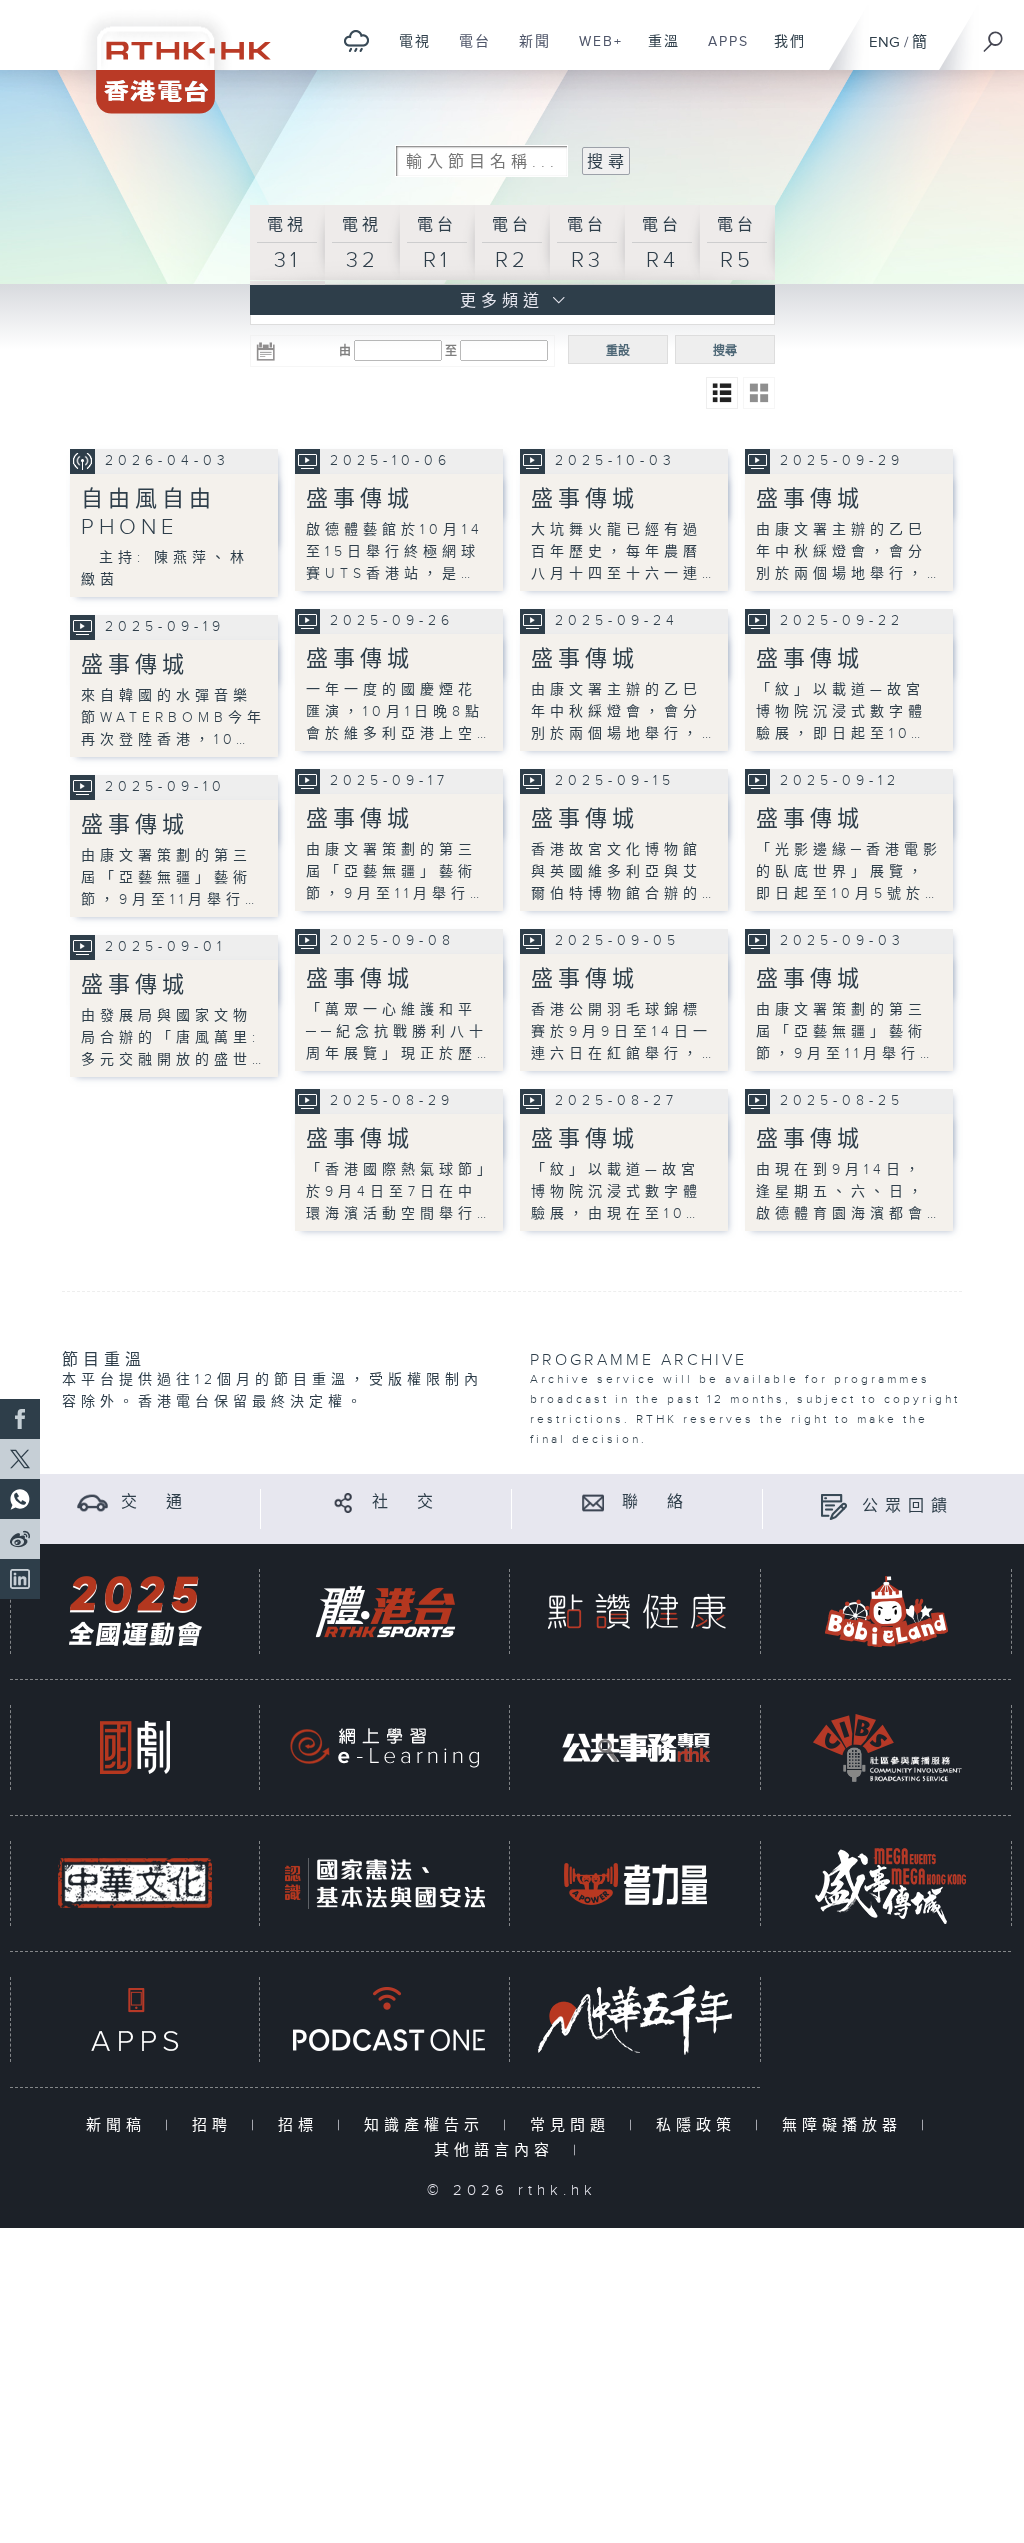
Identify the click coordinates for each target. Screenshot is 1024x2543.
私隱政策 (700, 2125)
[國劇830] (135, 1747)
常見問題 (574, 2125)
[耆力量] (636, 1883)
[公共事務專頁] (636, 1747)
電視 (407, 52)
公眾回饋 (908, 1506)
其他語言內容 (498, 2150)
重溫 (656, 52)
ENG (884, 42)
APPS (721, 52)
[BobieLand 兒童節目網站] (887, 1611)
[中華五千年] (636, 2019)
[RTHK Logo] (170, 56)
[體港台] (385, 1611)
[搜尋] (994, 35)
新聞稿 (120, 2125)
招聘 (216, 2125)
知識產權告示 (428, 2125)
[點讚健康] (636, 1611)
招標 (302, 2125)
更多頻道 (497, 301)
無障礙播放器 (846, 2125)
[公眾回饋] (833, 1506)
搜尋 (725, 351)
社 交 (406, 1502)
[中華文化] (135, 1883)
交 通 (155, 1502)
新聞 (527, 52)
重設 (618, 351)
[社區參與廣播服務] (887, 1747)
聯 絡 (656, 1502)
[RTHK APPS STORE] (135, 2019)
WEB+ (593, 52)
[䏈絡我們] (593, 1502)
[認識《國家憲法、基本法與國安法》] (385, 1883)
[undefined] (356, 40)
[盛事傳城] (887, 1883)
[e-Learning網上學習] (385, 1747)
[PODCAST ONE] (385, 2019)
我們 (782, 52)
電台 (467, 52)
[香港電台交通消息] (92, 1502)
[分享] (343, 1502)
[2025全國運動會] (135, 1611)
